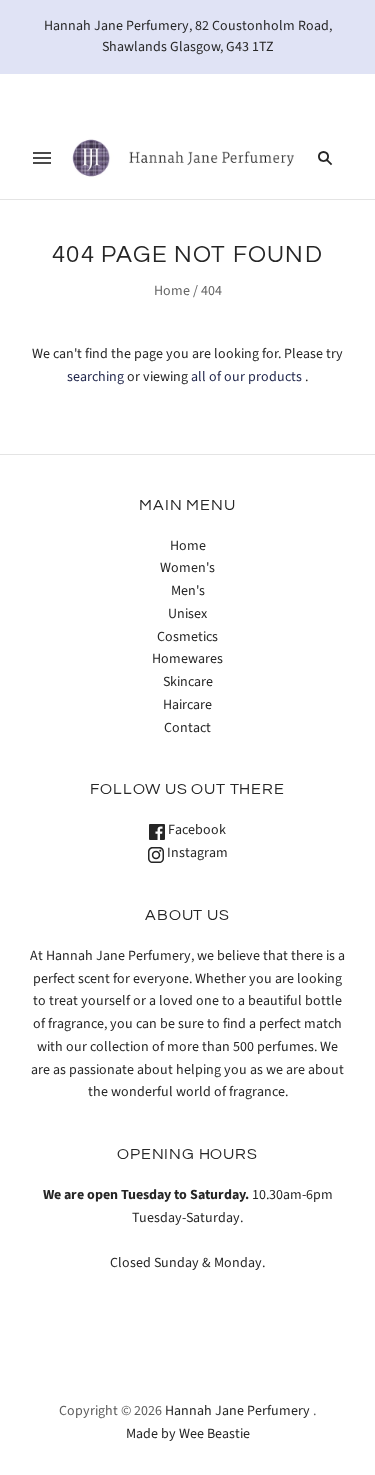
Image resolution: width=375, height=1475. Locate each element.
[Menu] (42, 158)
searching (95, 377)
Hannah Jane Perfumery (237, 1411)
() (300, 95)
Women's (187, 568)
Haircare (187, 705)
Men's (188, 591)
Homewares (187, 659)
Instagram (196, 853)
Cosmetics (187, 637)
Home (172, 291)
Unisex (187, 614)
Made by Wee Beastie (188, 1434)
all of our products (246, 377)
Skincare (188, 682)
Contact (187, 728)
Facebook (195, 830)
